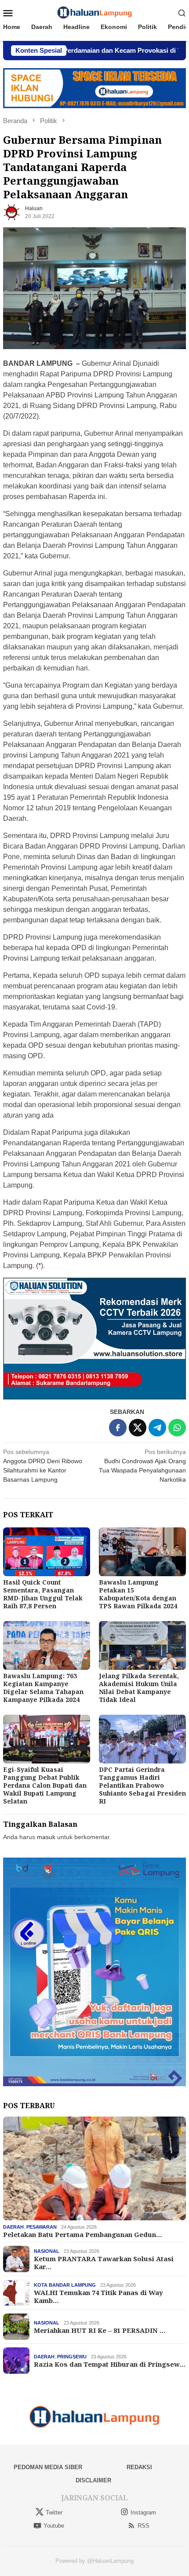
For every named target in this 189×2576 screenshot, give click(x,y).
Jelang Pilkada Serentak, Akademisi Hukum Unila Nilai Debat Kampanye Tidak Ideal (139, 1688)
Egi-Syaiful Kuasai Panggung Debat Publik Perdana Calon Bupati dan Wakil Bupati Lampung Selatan (45, 1785)
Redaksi (139, 2467)
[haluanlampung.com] (95, 12)
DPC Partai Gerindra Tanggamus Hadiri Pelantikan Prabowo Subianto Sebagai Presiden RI (142, 1785)
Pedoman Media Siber (48, 2467)
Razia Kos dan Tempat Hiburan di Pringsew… (110, 2364)
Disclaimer (93, 2480)
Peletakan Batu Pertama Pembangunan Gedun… (83, 2234)
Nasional (47, 2251)
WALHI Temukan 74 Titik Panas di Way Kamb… (98, 2296)
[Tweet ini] (138, 1428)
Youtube (54, 2526)
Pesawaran (42, 2227)
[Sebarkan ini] (118, 1428)
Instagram (143, 2512)
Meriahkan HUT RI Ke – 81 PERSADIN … (100, 2330)
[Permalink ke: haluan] (12, 211)
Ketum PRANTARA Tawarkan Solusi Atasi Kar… (104, 2263)
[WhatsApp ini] (177, 1428)
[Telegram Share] (157, 1428)
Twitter (54, 2512)
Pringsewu (72, 2357)
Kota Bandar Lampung (65, 2285)
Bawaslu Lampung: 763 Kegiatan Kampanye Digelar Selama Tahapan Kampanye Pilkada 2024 (43, 1688)
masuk (46, 1837)
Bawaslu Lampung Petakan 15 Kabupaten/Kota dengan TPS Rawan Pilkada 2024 (138, 1594)
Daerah (13, 2227)
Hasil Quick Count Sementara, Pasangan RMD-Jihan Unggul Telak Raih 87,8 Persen (43, 1594)
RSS (144, 2526)
